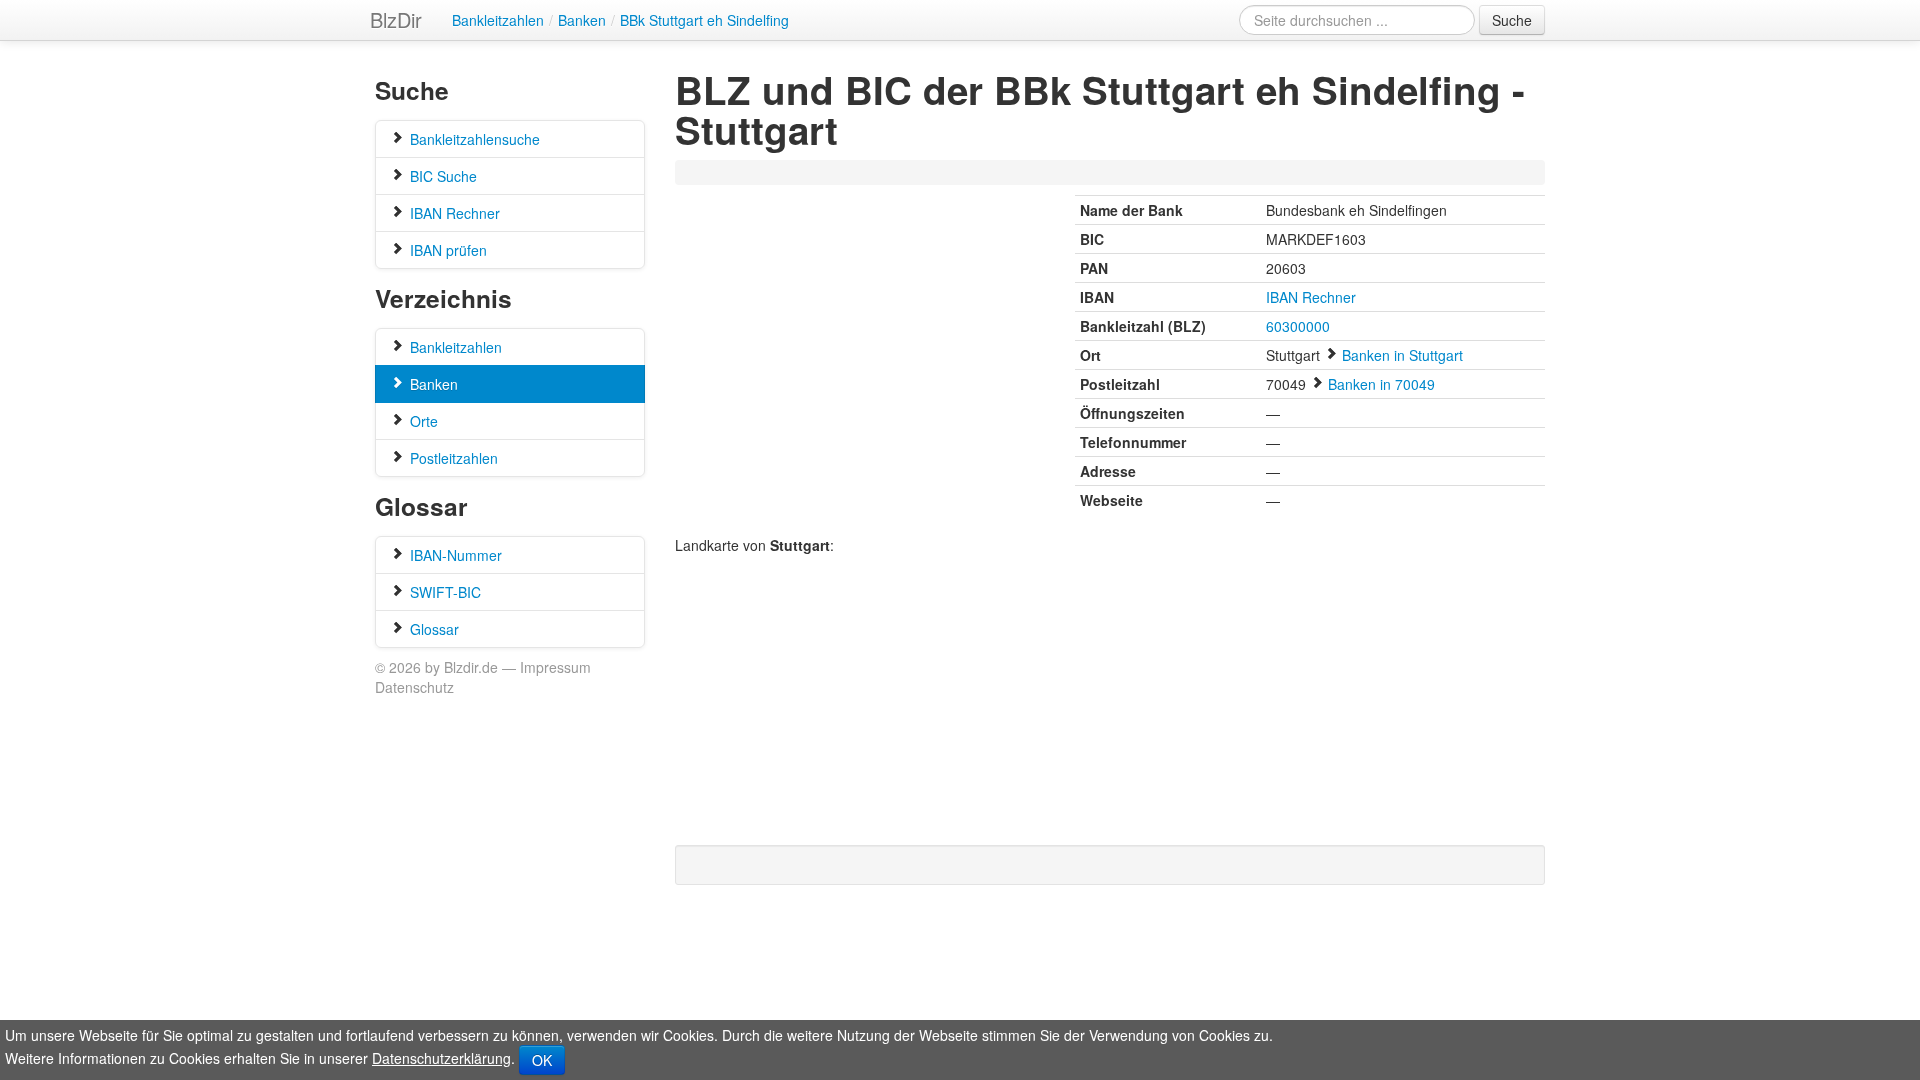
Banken (432, 384)
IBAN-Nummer (454, 555)
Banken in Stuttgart (1402, 355)
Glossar (432, 629)
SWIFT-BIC (443, 592)
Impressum (555, 667)
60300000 (1298, 326)
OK (542, 1060)
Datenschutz (414, 687)
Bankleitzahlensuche (473, 139)
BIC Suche (441, 176)
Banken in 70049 (1381, 384)
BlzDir (396, 19)
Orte (422, 421)
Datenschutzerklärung (441, 1058)
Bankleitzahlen (454, 347)
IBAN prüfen (446, 250)
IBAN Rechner (453, 213)
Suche (1512, 20)
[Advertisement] (1044, 173)
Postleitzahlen (452, 458)
